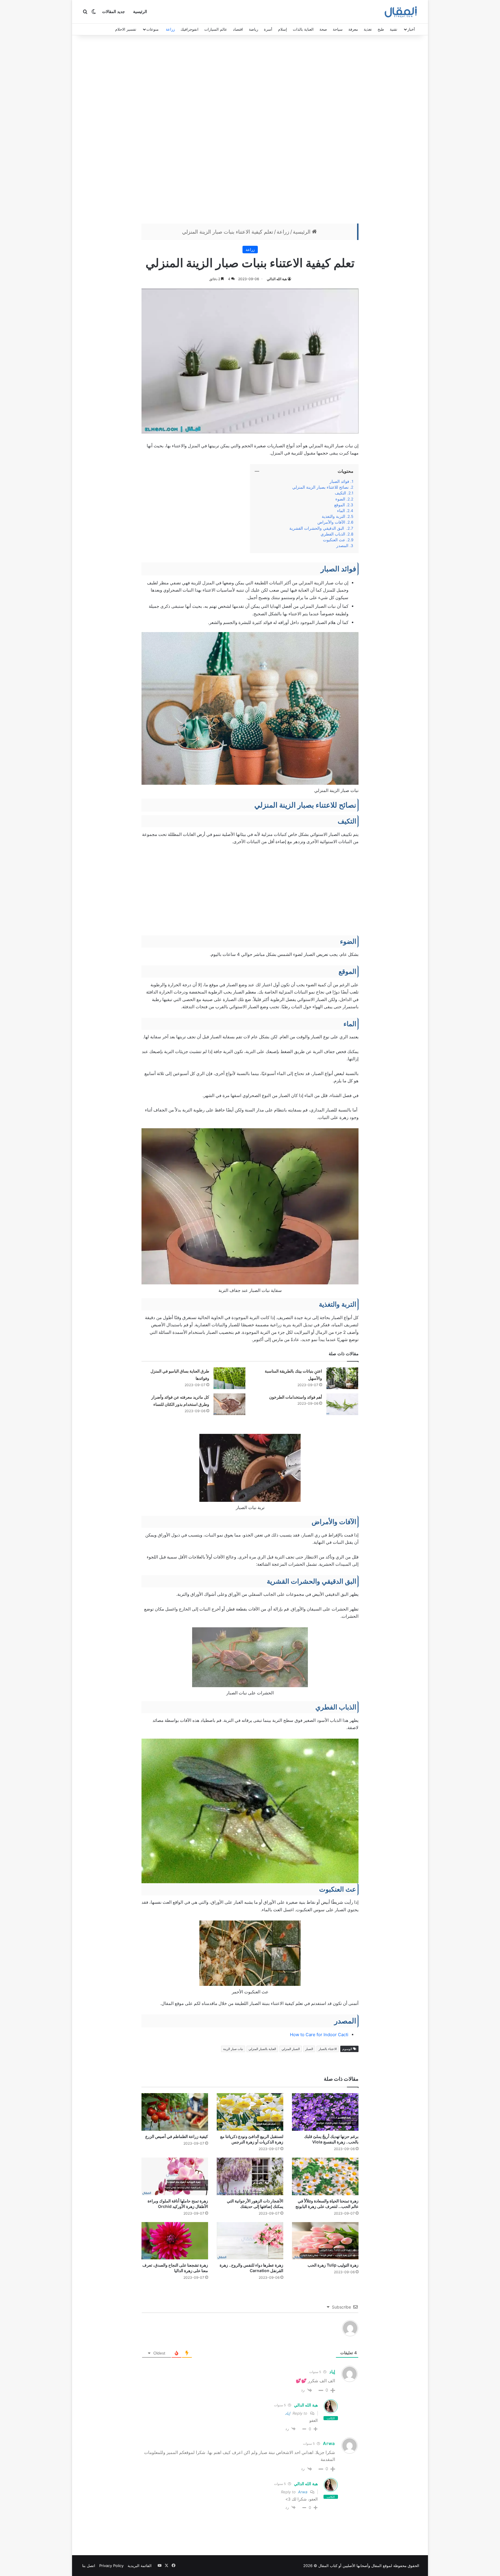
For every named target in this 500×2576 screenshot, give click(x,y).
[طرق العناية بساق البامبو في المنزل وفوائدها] (229, 1378)
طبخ (381, 29)
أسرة (268, 29)
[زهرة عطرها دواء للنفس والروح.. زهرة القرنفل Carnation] (250, 2241)
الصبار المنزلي (291, 2049)
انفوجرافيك (190, 29)
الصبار (309, 2049)
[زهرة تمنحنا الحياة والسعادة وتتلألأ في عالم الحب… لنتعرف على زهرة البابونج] (325, 2176)
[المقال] (401, 12)
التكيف (340, 493)
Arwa (303, 2492)
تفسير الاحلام (126, 29)
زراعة (170, 29)
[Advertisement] (250, 131)
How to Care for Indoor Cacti (319, 2035)
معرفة (353, 29)
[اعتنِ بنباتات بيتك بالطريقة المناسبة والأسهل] (342, 1378)
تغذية (368, 29)
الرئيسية (140, 12)
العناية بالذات (303, 29)
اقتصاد (238, 29)
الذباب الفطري (333, 534)
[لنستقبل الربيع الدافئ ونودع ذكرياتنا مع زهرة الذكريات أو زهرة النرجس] (250, 2112)
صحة (323, 29)
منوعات (152, 29)
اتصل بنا (89, 2566)
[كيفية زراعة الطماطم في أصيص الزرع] (175, 2112)
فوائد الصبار (339, 481)
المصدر (342, 546)
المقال (376, 2566)
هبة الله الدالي (277, 279)
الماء (341, 511)
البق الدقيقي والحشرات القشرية (317, 528)
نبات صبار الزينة (233, 2049)
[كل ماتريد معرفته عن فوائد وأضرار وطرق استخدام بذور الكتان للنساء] (229, 1404)
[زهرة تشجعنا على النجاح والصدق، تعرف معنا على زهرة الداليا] (175, 2241)
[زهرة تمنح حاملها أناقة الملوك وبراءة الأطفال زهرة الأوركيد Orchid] (175, 2176)
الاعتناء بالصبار (328, 2049)
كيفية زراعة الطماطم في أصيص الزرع (177, 2136)
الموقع (340, 505)
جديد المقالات (114, 12)
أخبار (411, 29)
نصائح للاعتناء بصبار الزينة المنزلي (320, 487)
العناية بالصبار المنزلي (262, 2049)
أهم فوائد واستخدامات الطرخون (296, 1397)
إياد (288, 2413)
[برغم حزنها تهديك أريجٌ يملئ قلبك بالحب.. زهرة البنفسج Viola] (325, 2112)
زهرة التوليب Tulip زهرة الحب (333, 2265)
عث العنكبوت (334, 540)
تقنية (394, 29)
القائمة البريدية (140, 2566)
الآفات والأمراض (331, 522)
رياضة (253, 29)
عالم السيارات (216, 29)
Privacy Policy (111, 2566)
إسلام (283, 29)
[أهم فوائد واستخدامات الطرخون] (342, 1404)
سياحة (338, 29)
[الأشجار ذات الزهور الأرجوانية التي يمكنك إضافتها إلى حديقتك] (250, 2176)
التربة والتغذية (333, 516)
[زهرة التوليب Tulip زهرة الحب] (325, 2241)
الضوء (340, 499)
